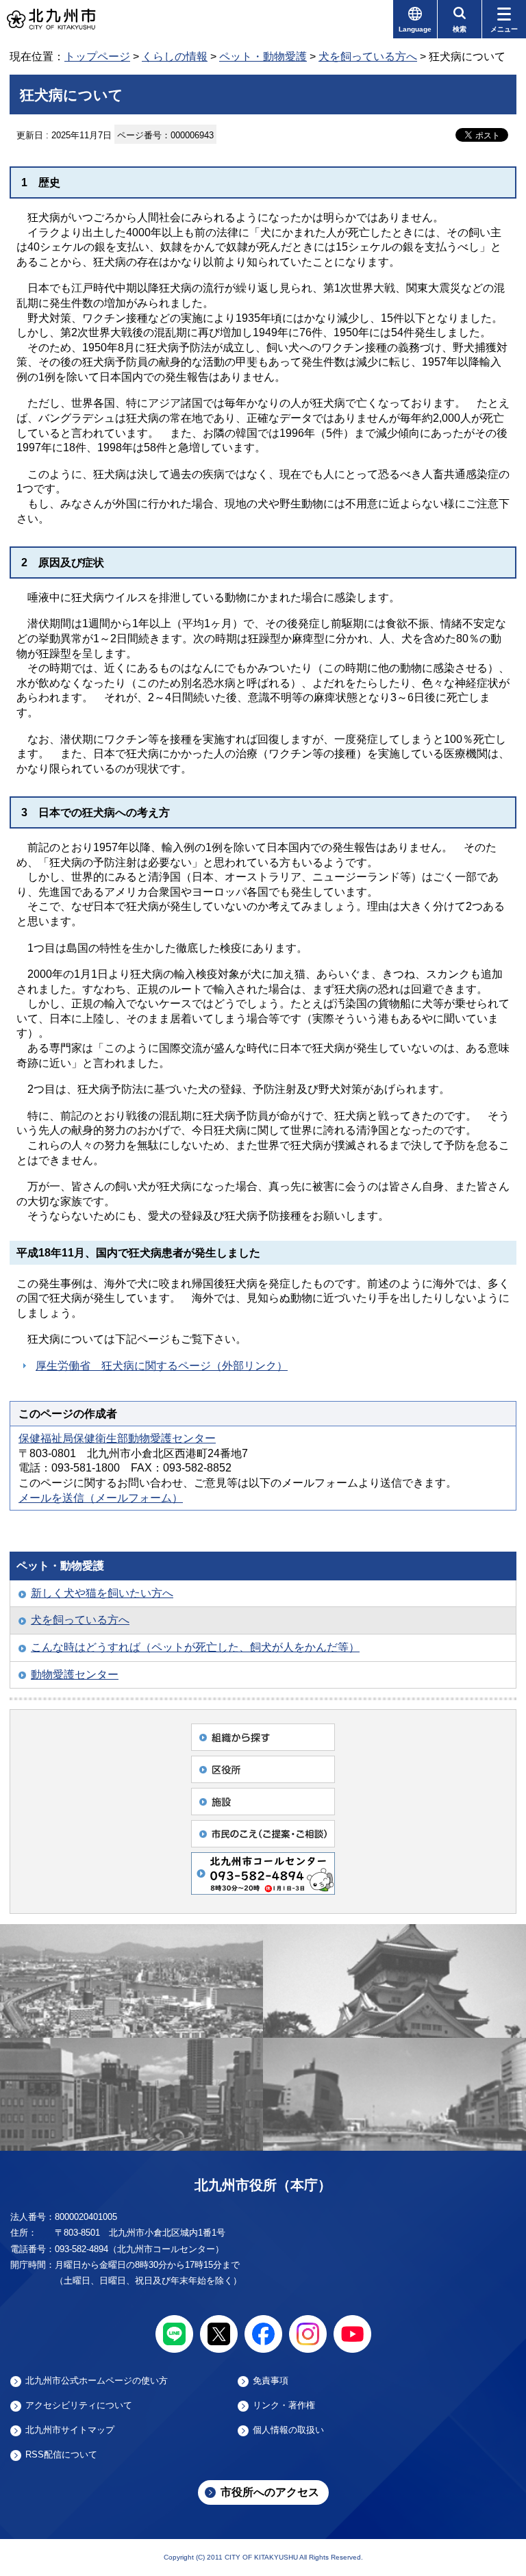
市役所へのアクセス (270, 2492)
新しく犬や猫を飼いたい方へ (102, 1593)
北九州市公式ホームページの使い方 (97, 2381)
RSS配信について (61, 2455)
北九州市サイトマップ (70, 2430)
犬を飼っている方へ (368, 56)
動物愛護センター (75, 1675)
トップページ (97, 56)
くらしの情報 (175, 56)
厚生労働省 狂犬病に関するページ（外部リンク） (162, 1366)
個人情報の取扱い (288, 2430)
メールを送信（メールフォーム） (101, 1498)
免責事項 (271, 2381)
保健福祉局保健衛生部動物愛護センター (117, 1438)
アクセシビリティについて (79, 2405)
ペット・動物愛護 (263, 56)
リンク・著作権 (284, 2405)
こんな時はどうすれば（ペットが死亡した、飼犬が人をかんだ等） (195, 1647)
